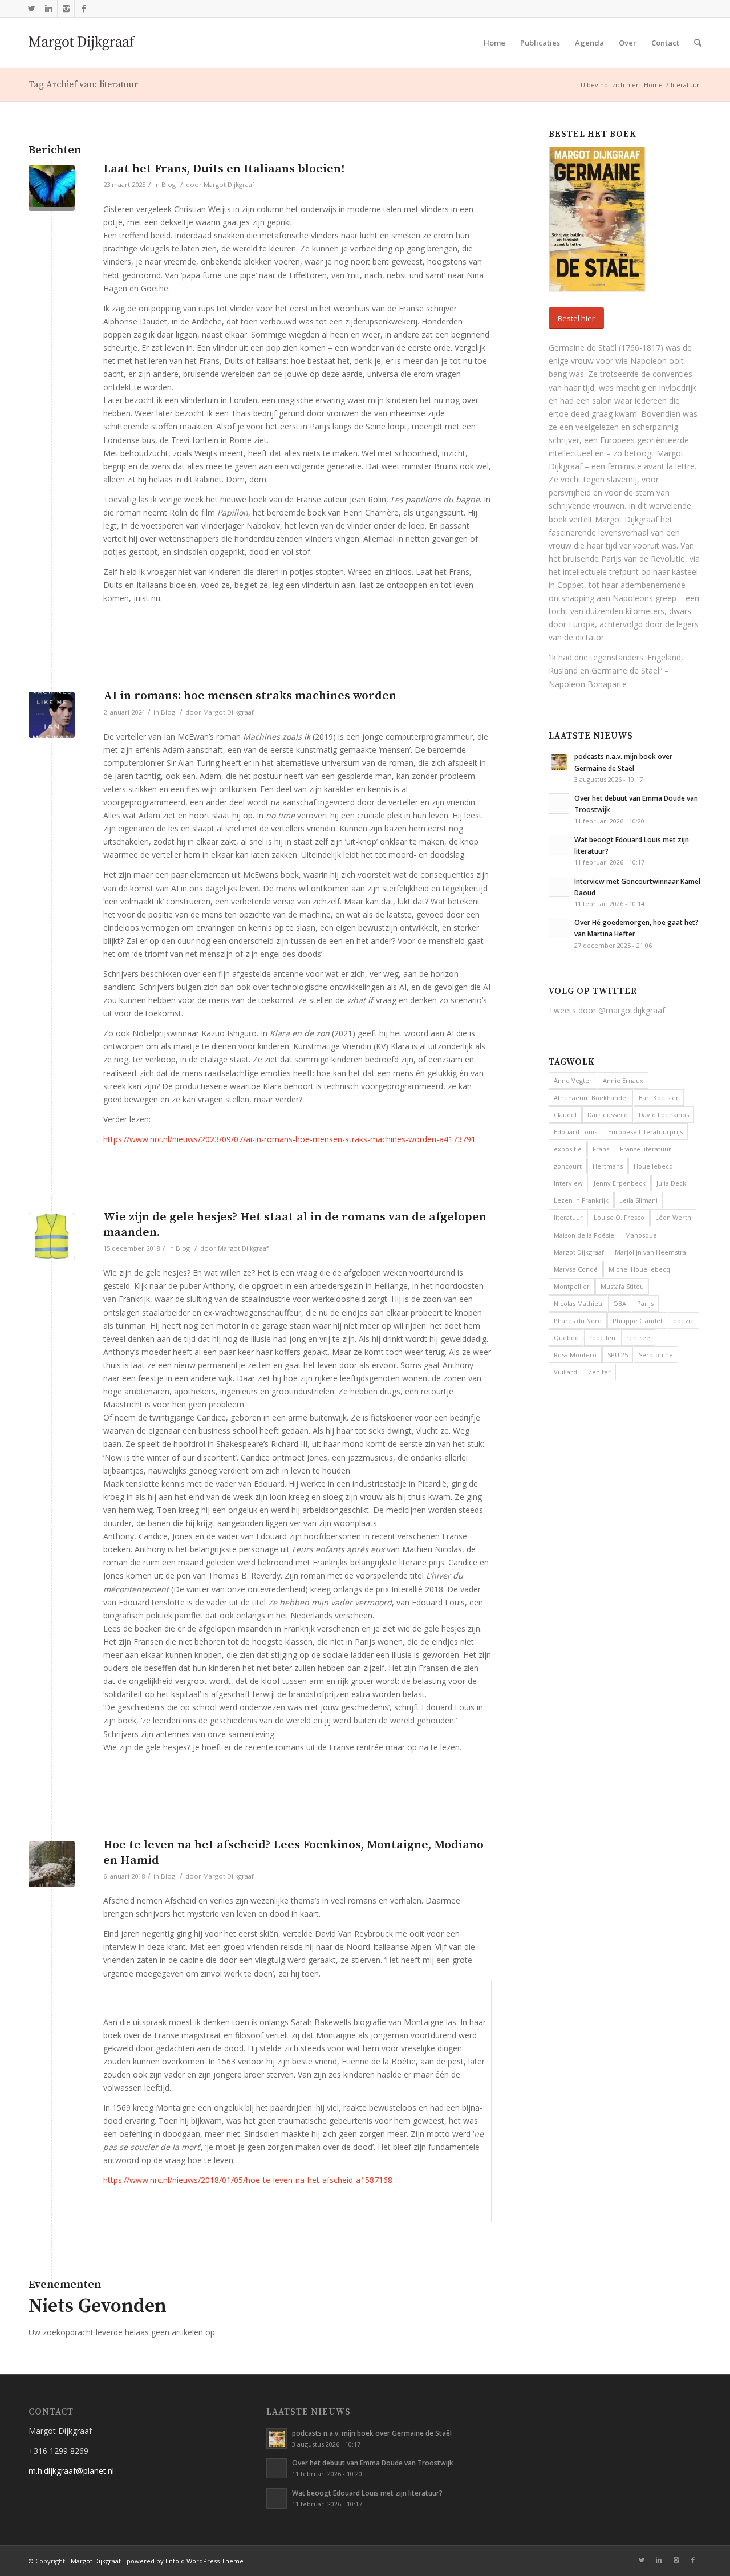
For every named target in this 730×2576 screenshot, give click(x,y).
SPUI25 (618, 1355)
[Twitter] (32, 9)
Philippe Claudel (637, 1321)
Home (653, 85)
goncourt (568, 1166)
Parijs (645, 1303)
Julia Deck (671, 1183)
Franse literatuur (646, 1149)
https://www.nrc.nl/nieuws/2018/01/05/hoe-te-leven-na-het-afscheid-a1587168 (248, 2180)
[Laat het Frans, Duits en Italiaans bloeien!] (52, 188)
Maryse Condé (576, 1269)
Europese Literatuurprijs (645, 1132)
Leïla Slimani (638, 1200)
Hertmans (608, 1166)
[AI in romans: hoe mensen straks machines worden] (52, 715)
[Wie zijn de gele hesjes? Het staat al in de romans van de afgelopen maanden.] (52, 1236)
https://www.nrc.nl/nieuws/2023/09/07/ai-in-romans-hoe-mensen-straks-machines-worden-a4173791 (289, 1139)
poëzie (684, 1321)
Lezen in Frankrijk (581, 1200)
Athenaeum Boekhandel (591, 1098)
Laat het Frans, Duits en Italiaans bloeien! (224, 169)
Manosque (641, 1235)
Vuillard (565, 1372)
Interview (568, 1183)
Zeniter (599, 1372)
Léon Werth (673, 1217)
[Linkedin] (49, 9)
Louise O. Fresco (619, 1217)
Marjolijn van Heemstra (650, 1252)
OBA (620, 1303)
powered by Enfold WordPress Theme (185, 2561)
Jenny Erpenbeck (620, 1183)
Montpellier (572, 1286)
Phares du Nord (578, 1321)
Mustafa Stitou (622, 1286)
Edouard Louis (575, 1132)
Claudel (565, 1115)
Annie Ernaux (623, 1080)
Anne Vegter (573, 1080)
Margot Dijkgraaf (229, 184)
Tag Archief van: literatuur (83, 84)
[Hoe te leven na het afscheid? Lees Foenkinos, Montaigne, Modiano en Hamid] (52, 1864)
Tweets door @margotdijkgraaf (607, 1010)
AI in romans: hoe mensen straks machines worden (250, 696)
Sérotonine (656, 1355)
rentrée (638, 1338)
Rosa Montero (575, 1355)
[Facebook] (83, 9)
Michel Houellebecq (639, 1269)
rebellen (602, 1338)
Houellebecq (653, 1166)
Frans (601, 1149)
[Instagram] (66, 9)
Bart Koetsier (659, 1098)
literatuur (568, 1217)
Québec (566, 1338)
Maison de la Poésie (584, 1235)
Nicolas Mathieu (578, 1303)
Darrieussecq (608, 1115)
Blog (169, 184)
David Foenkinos (664, 1115)
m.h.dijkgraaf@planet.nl (71, 2471)
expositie (568, 1149)
